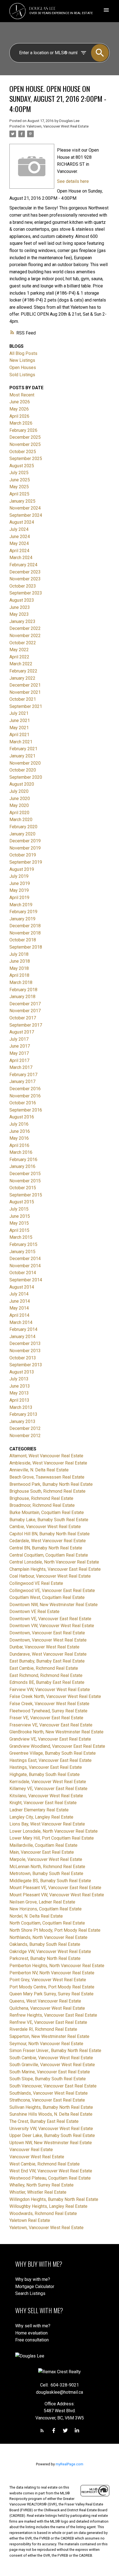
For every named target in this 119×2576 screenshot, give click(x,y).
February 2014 (23, 1329)
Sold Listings (22, 375)
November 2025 (25, 444)
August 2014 (22, 1287)
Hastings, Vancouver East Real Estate (46, 1767)
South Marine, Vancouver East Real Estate (50, 2072)
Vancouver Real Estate (31, 2150)
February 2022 (23, 671)
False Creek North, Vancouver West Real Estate (55, 1696)
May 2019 (19, 890)
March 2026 (21, 423)
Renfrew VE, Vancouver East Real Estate (48, 2022)
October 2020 (23, 770)
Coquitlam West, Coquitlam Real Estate (47, 1597)
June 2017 (20, 1046)
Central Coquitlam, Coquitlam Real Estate (49, 1555)
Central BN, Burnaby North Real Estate (46, 1548)
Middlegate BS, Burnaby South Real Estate (50, 1881)
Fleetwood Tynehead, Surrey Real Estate (48, 1711)
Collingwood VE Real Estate (36, 1583)
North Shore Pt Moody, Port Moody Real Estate (55, 1930)
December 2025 (25, 437)
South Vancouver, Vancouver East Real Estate (53, 2086)
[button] (42, 2430)
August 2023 (22, 600)
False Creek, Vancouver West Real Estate (49, 1704)
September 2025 (26, 459)
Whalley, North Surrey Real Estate (42, 2185)
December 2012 (25, 1428)
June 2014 (20, 1301)
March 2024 (21, 558)
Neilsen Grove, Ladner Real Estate (42, 1902)
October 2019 (23, 855)
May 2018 (19, 968)
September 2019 (26, 862)
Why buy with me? (33, 2279)
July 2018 (19, 954)
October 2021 (23, 699)
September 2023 (26, 593)
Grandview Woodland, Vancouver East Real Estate (57, 1746)
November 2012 (25, 1436)
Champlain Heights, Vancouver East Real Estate (55, 1569)
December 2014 (25, 1259)
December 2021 (25, 685)
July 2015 (19, 1209)
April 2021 (19, 735)
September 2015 (26, 1195)
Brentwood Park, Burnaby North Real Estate (51, 1484)
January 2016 (22, 1166)
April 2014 (19, 1315)
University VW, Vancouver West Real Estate (51, 2129)
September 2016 (26, 1110)
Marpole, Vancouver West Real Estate (46, 1859)
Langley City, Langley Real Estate (41, 1817)
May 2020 (19, 805)
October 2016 (23, 1103)
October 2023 (23, 586)
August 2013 (22, 1372)
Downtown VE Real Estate (34, 1612)
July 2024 (19, 529)
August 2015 (22, 1202)
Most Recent (22, 395)
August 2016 (22, 1117)
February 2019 (23, 912)
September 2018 (26, 947)
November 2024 (25, 508)
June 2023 (20, 607)
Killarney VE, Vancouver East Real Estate (48, 1789)
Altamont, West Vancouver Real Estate (46, 1456)
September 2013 (26, 1365)
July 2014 (19, 1294)
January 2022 (22, 678)
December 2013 (25, 1343)
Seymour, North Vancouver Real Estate (46, 2044)
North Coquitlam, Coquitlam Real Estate (47, 1923)
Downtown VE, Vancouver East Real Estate (50, 1619)
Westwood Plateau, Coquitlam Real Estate (50, 2178)
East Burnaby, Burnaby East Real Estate (47, 1661)
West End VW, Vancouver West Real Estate (51, 2171)
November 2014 (25, 1266)
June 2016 (20, 1131)
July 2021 (19, 713)
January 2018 (22, 997)
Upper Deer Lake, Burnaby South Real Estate (52, 2135)
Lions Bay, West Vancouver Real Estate (47, 1824)
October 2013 (23, 1358)
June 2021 (20, 720)
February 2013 (23, 1414)
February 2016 (23, 1160)
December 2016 (25, 1089)
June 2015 (20, 1216)
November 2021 (25, 692)
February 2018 (23, 990)
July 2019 (19, 876)
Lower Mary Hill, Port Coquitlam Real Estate (52, 1838)
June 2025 (20, 480)
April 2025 (19, 494)
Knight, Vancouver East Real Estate (43, 1803)
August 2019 (22, 869)
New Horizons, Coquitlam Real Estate (46, 1909)
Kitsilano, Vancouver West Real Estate (46, 1796)
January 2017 (22, 1081)
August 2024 (22, 522)
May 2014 (19, 1308)
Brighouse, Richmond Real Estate (41, 1498)
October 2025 (23, 452)
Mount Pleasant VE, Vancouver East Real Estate (55, 1888)
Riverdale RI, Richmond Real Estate (43, 2029)
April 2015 (19, 1230)
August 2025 (22, 466)
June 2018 (20, 961)
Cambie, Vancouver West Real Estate (45, 1527)
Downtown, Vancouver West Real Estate (48, 1640)
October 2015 (23, 1188)
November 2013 (25, 1351)
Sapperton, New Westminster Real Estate (49, 2036)
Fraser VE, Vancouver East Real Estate (46, 1718)
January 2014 (22, 1337)
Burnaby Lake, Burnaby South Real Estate (49, 1520)
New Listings (22, 360)
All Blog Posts (23, 353)
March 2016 (21, 1152)
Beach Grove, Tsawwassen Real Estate (47, 1477)
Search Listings (30, 2293)
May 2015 (19, 1223)
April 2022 (19, 657)
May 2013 (19, 1393)
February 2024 (23, 565)
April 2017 (19, 1060)
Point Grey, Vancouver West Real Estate (48, 1980)
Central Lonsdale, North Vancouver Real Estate (54, 1562)
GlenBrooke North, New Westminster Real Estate (56, 1732)
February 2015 (23, 1244)
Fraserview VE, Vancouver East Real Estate (51, 1725)
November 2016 (25, 1096)
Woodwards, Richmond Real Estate (43, 2213)
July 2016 (19, 1124)
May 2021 (19, 728)
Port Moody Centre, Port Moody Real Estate (52, 1987)
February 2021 (23, 749)
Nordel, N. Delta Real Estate (36, 1916)
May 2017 (19, 1053)
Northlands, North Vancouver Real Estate (48, 1937)
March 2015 (21, 1237)
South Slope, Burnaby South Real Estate (48, 2079)
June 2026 (20, 402)
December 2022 (25, 628)
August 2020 (22, 784)
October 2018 (23, 940)
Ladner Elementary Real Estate (39, 1810)
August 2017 (22, 1032)
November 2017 (25, 1011)
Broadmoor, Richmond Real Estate (42, 1505)
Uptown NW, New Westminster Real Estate (51, 2143)
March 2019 (21, 905)
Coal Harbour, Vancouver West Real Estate (50, 1576)
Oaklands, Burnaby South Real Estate (45, 1944)
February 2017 (23, 1075)
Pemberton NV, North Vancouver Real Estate (52, 1973)
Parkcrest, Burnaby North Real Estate (45, 1958)
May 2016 (19, 1138)
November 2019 (25, 848)
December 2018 (25, 926)
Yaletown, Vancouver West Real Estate (57, 126)
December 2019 (25, 841)
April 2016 (19, 1145)
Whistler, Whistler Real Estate (38, 2192)
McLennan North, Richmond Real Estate (47, 1867)
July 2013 (19, 1379)
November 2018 (25, 933)
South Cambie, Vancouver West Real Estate (51, 2058)
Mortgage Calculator (35, 2287)
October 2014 (23, 1273)
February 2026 (23, 430)
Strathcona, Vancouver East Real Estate (47, 2100)
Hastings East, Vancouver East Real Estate (51, 1760)
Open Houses (23, 368)
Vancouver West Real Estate (37, 2157)
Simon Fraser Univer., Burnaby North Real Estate (55, 2051)
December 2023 (25, 572)
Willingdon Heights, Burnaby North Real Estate (54, 2199)
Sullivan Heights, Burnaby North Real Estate (51, 2107)
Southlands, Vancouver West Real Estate (49, 2093)
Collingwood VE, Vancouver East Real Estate (52, 1590)
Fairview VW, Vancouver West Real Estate (50, 1690)
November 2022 (25, 636)
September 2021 (26, 706)
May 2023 (19, 614)
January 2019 (22, 919)
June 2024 (20, 537)
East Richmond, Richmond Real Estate (46, 1675)
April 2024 (19, 551)
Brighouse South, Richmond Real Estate (47, 1491)
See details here (73, 181)
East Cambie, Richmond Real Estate (44, 1668)
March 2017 (21, 1067)
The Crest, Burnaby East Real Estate (44, 2121)
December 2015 (25, 1174)
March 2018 (21, 982)
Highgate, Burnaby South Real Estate (45, 1774)
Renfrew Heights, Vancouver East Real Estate (53, 2015)
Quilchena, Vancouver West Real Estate (47, 2008)
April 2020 (19, 813)
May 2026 (19, 409)
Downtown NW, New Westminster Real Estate (54, 1605)
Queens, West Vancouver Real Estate (45, 2001)
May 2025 (19, 487)
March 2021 (21, 742)
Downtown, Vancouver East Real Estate (47, 1633)
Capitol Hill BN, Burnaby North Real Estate (50, 1534)
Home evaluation (31, 2333)
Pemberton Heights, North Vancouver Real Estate (57, 1966)
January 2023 (22, 621)
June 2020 (20, 798)
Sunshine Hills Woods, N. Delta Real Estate (51, 2114)
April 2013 (19, 1400)
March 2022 (21, 664)
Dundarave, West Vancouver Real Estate (48, 1654)
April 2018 (19, 975)
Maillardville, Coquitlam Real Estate (43, 1845)
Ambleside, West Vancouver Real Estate (48, 1463)
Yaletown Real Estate (30, 2220)
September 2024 (26, 515)
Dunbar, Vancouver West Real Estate (44, 1647)
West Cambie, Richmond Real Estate (45, 2164)
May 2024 (19, 543)
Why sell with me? (33, 2326)
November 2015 (25, 1181)
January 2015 (22, 1252)
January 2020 (22, 834)
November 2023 (25, 579)
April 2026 (19, 416)
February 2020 (23, 827)
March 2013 (21, 1407)
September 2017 (26, 1025)
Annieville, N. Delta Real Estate (39, 1470)
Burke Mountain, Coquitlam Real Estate (47, 1512)
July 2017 (19, 1039)
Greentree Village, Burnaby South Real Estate (53, 1753)
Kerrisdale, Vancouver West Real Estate (48, 1782)
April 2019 (19, 898)
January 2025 (22, 501)
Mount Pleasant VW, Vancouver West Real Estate (57, 1895)
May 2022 (19, 650)
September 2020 (26, 777)
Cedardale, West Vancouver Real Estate (48, 1541)
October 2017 (23, 1018)
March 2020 (21, 820)
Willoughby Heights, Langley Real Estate (48, 2206)
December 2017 (25, 1004)
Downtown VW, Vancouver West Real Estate (52, 1626)
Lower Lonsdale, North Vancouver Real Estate (54, 1831)
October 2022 (23, 643)
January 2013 (22, 1421)
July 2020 (19, 791)
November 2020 (25, 763)
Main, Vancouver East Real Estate (42, 1852)
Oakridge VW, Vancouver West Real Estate (50, 1952)
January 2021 (22, 756)
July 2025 (19, 473)
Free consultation (32, 2340)
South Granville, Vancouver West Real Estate (52, 2065)
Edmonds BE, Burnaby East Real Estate (47, 1682)
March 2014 (21, 1322)
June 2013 (20, 1386)
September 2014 (26, 1280)
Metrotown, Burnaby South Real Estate (46, 1873)
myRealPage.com (69, 2464)
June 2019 (20, 883)
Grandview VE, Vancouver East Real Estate (50, 1739)
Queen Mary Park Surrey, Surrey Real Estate (51, 1994)
